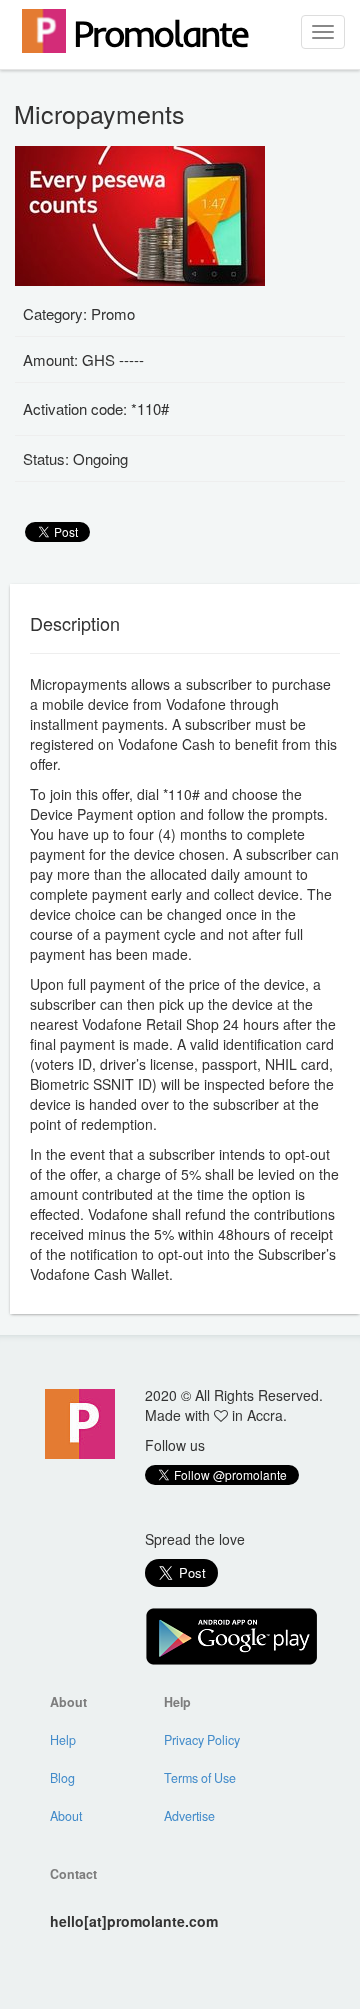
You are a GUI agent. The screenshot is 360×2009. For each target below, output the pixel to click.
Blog (62, 1778)
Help (63, 1740)
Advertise (189, 1816)
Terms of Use (200, 1778)
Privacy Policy (202, 1740)
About (66, 1816)
